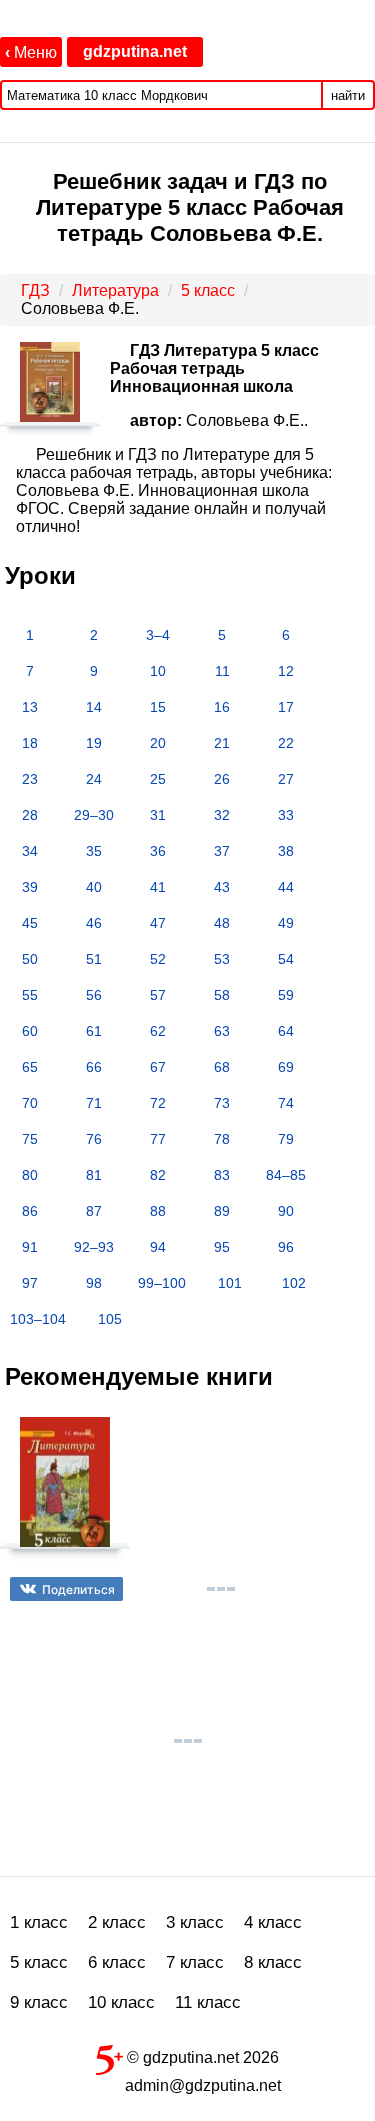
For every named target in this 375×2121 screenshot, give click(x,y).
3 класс (195, 1922)
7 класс (195, 1962)
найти (348, 95)
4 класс (273, 1922)
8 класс (273, 1962)
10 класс (121, 2002)
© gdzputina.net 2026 (201, 2057)
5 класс (39, 1962)
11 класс (208, 2002)
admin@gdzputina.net (203, 2085)
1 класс (39, 1922)
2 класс (117, 1922)
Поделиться (78, 1589)
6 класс (117, 1962)
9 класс (39, 2002)
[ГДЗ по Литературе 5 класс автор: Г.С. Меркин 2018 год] (65, 1490)
